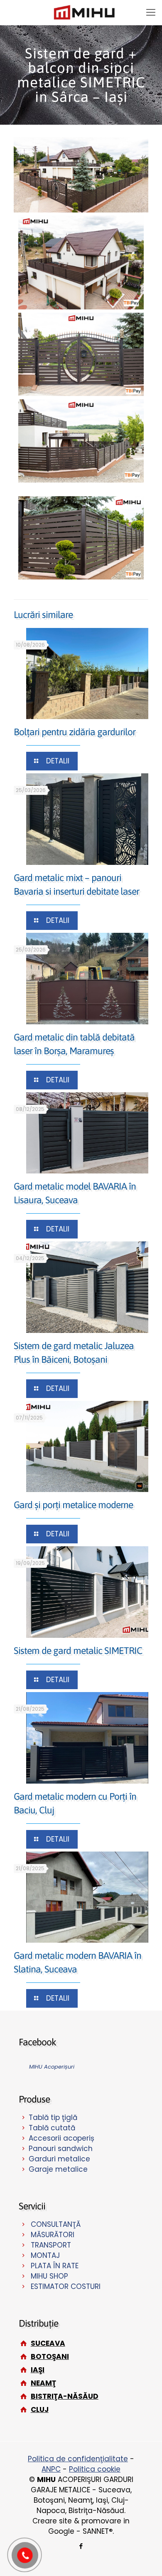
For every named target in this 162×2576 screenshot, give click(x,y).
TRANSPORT (51, 2245)
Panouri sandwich (61, 2149)
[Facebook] (81, 2546)
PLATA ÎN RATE (55, 2266)
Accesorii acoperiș (61, 2138)
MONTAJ (45, 2255)
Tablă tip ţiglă (53, 2117)
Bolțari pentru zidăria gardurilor (75, 732)
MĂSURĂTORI (53, 2235)
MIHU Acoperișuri (52, 2067)
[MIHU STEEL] (84, 12)
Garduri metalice (59, 2159)
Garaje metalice (58, 2169)
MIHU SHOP (49, 2276)
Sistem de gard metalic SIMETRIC (78, 1651)
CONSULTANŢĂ (56, 2224)
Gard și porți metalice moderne (73, 1505)
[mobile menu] (151, 12)
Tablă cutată (52, 2128)
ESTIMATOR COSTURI (66, 2286)
